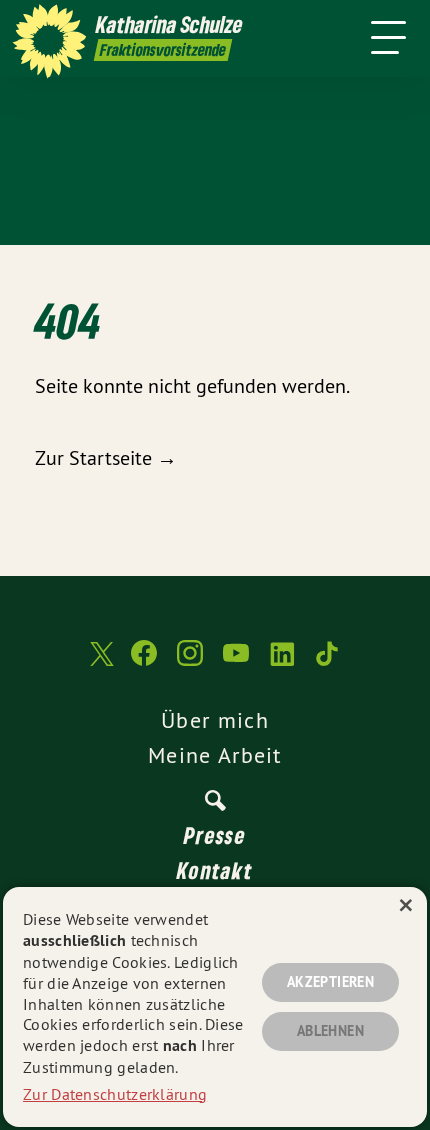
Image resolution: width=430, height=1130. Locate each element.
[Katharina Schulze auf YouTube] (236, 663)
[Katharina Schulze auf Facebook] (144, 663)
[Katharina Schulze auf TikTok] (328, 663)
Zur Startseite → (106, 457)
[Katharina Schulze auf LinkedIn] (282, 663)
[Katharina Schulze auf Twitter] (100, 663)
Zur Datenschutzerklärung (115, 1094)
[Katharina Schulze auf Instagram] (190, 663)
